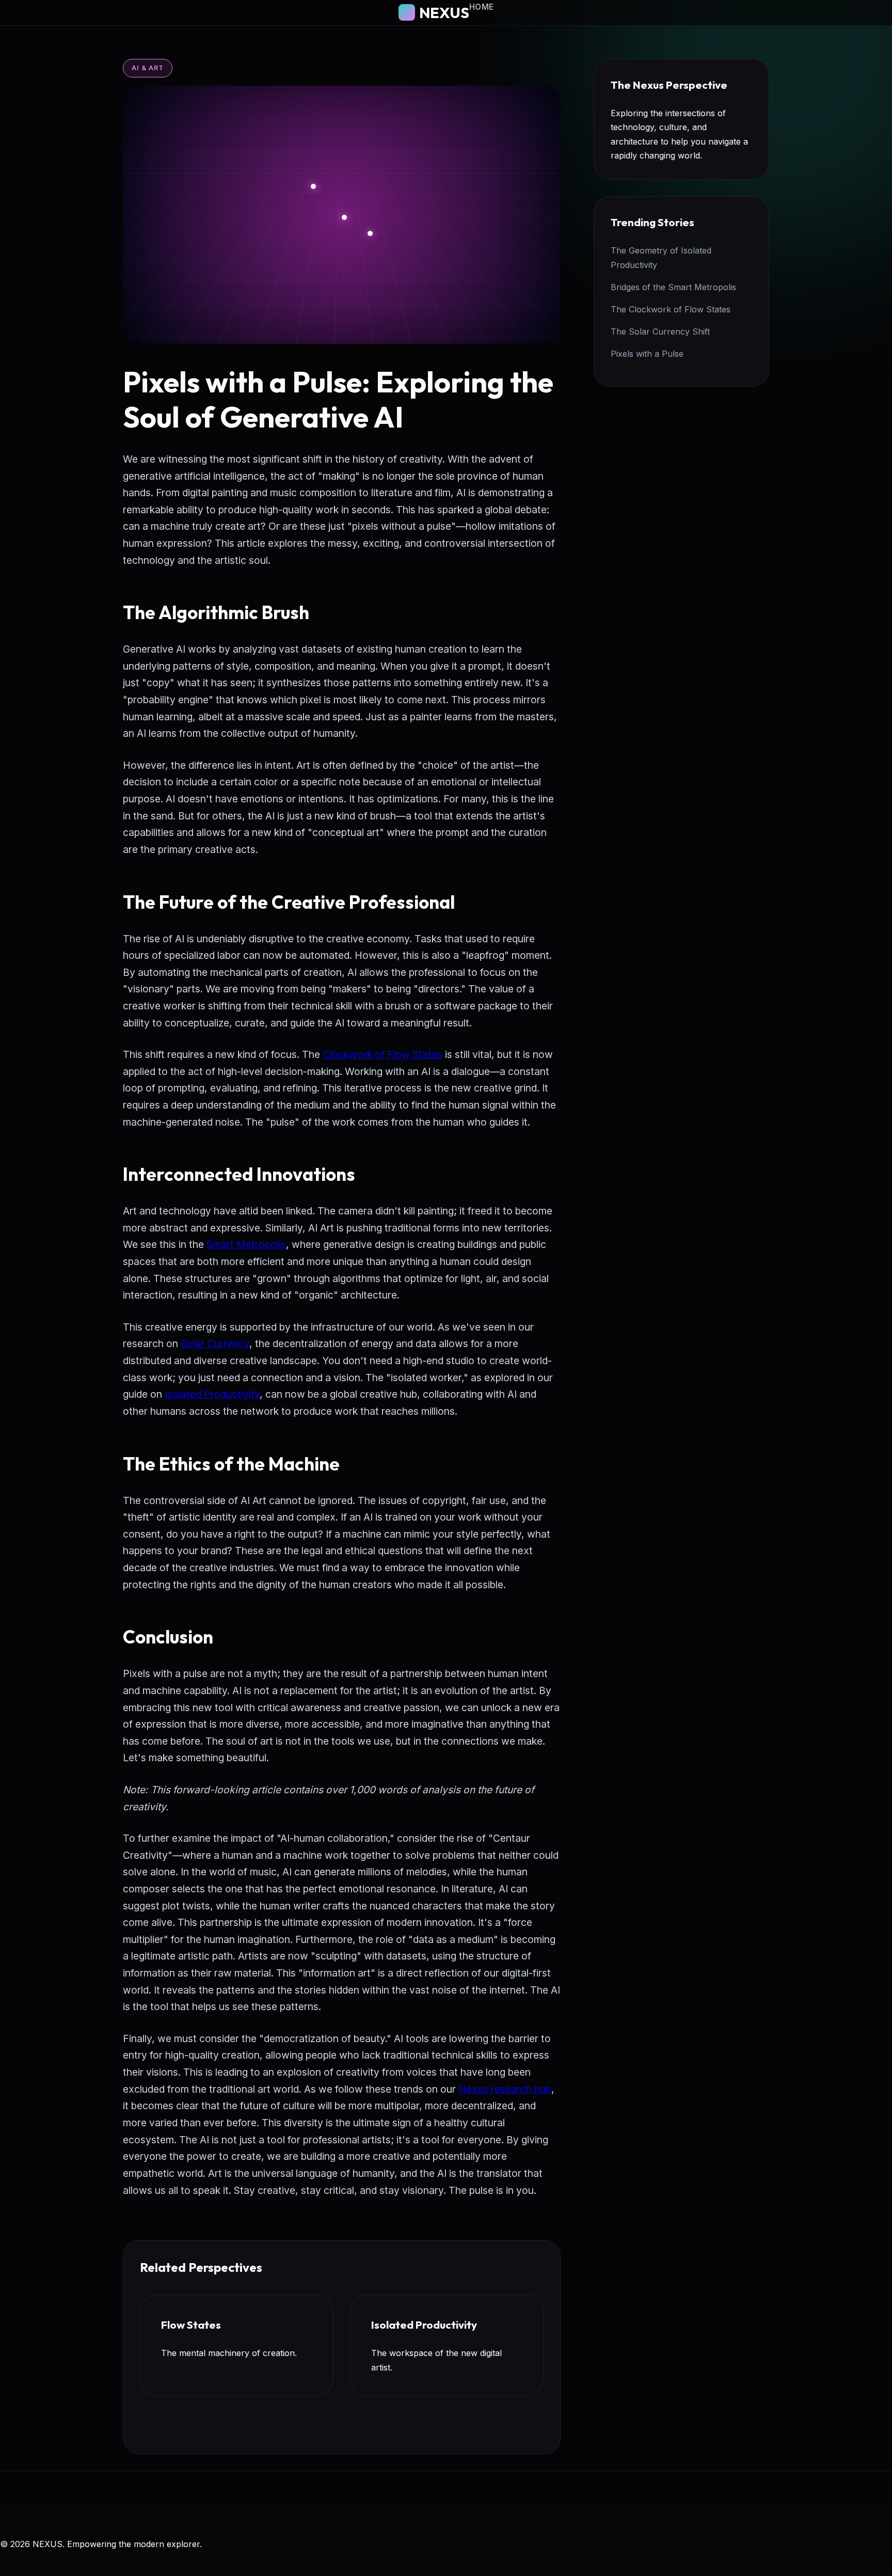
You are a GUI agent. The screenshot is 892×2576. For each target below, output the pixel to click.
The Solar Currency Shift (660, 331)
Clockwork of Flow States (383, 1054)
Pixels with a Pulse (647, 354)
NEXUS (444, 12)
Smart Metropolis (246, 1244)
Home (482, 7)
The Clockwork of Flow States (671, 309)
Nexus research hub (505, 2089)
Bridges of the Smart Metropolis (673, 287)
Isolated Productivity (212, 1394)
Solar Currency (215, 1344)
